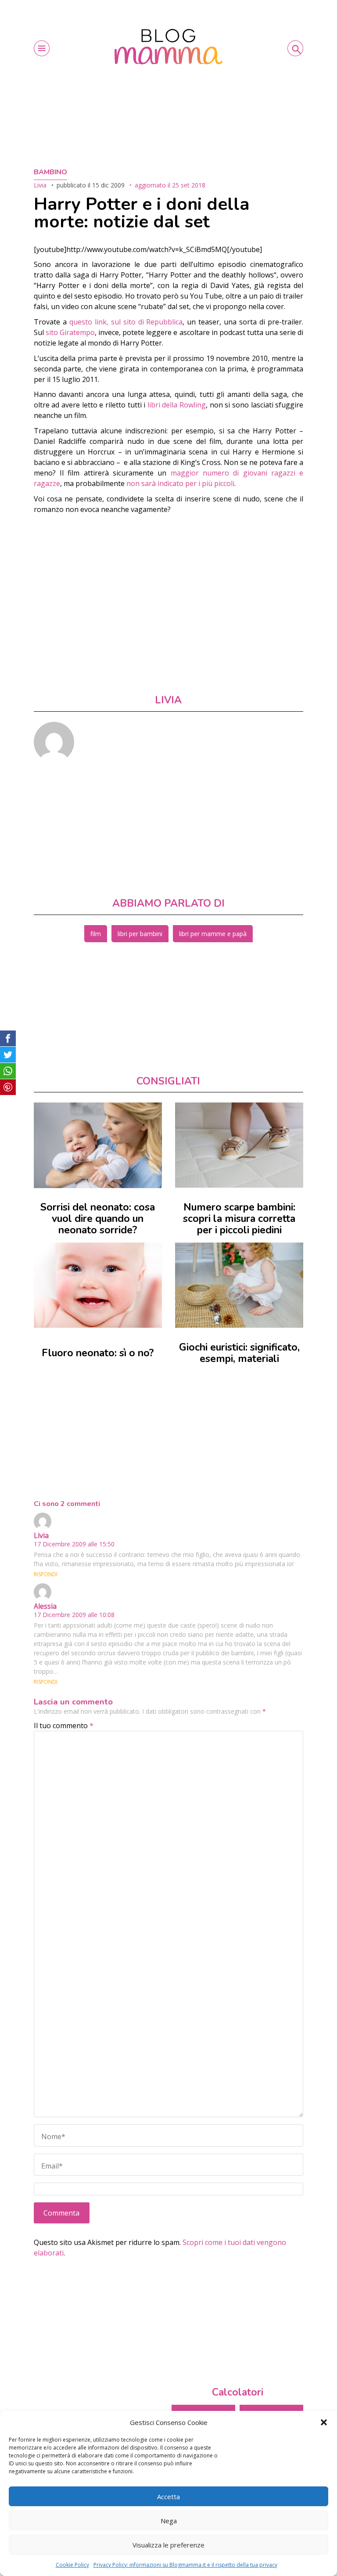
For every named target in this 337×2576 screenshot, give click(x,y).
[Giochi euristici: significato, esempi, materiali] (239, 1285)
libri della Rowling (177, 405)
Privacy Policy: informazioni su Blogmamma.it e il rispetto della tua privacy (185, 2565)
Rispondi (46, 1574)
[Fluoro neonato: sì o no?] (98, 1285)
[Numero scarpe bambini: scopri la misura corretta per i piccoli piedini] (239, 1145)
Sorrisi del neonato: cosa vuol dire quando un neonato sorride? (98, 1219)
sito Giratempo (70, 332)
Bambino (50, 172)
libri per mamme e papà (213, 934)
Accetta (168, 2497)
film (96, 934)
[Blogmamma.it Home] (168, 47)
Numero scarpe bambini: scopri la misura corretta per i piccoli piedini (239, 1219)
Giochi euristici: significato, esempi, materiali (239, 1353)
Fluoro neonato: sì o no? (98, 1353)
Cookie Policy (72, 2565)
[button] (324, 2422)
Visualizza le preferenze (168, 2545)
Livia (40, 185)
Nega (169, 2521)
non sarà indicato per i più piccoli (180, 483)
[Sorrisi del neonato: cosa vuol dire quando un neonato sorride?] (98, 1145)
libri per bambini (140, 934)
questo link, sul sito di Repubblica (126, 322)
